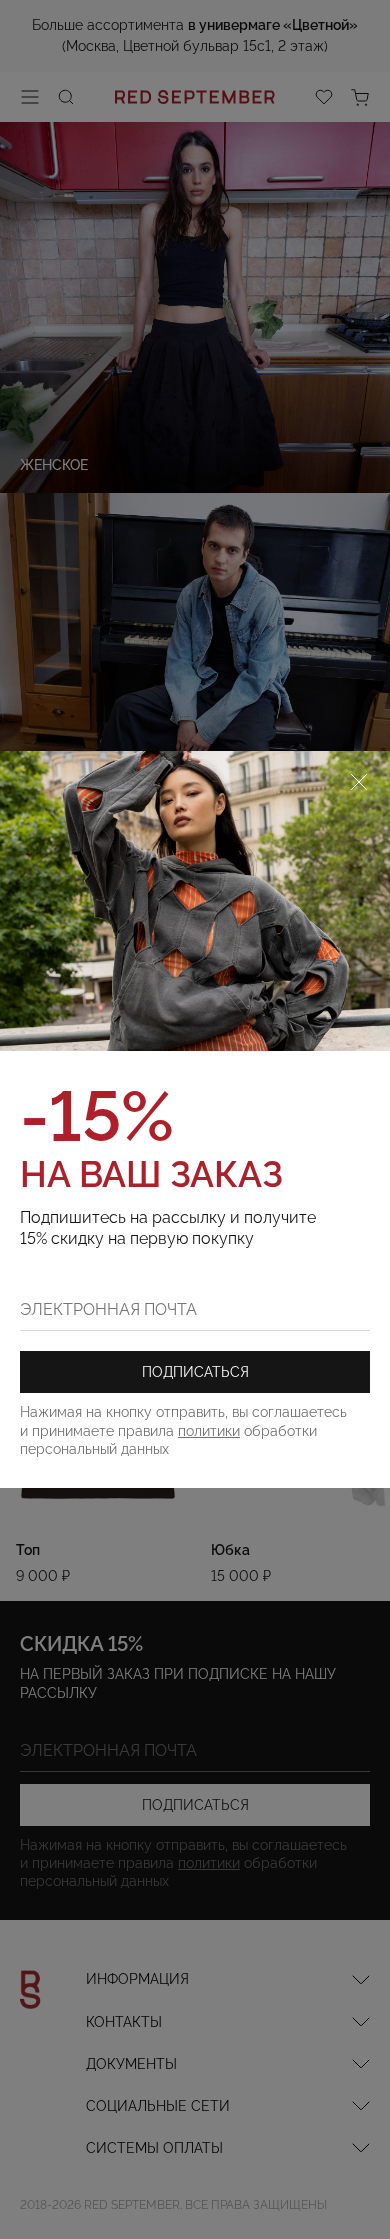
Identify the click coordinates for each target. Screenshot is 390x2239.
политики (209, 1431)
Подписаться (195, 1372)
